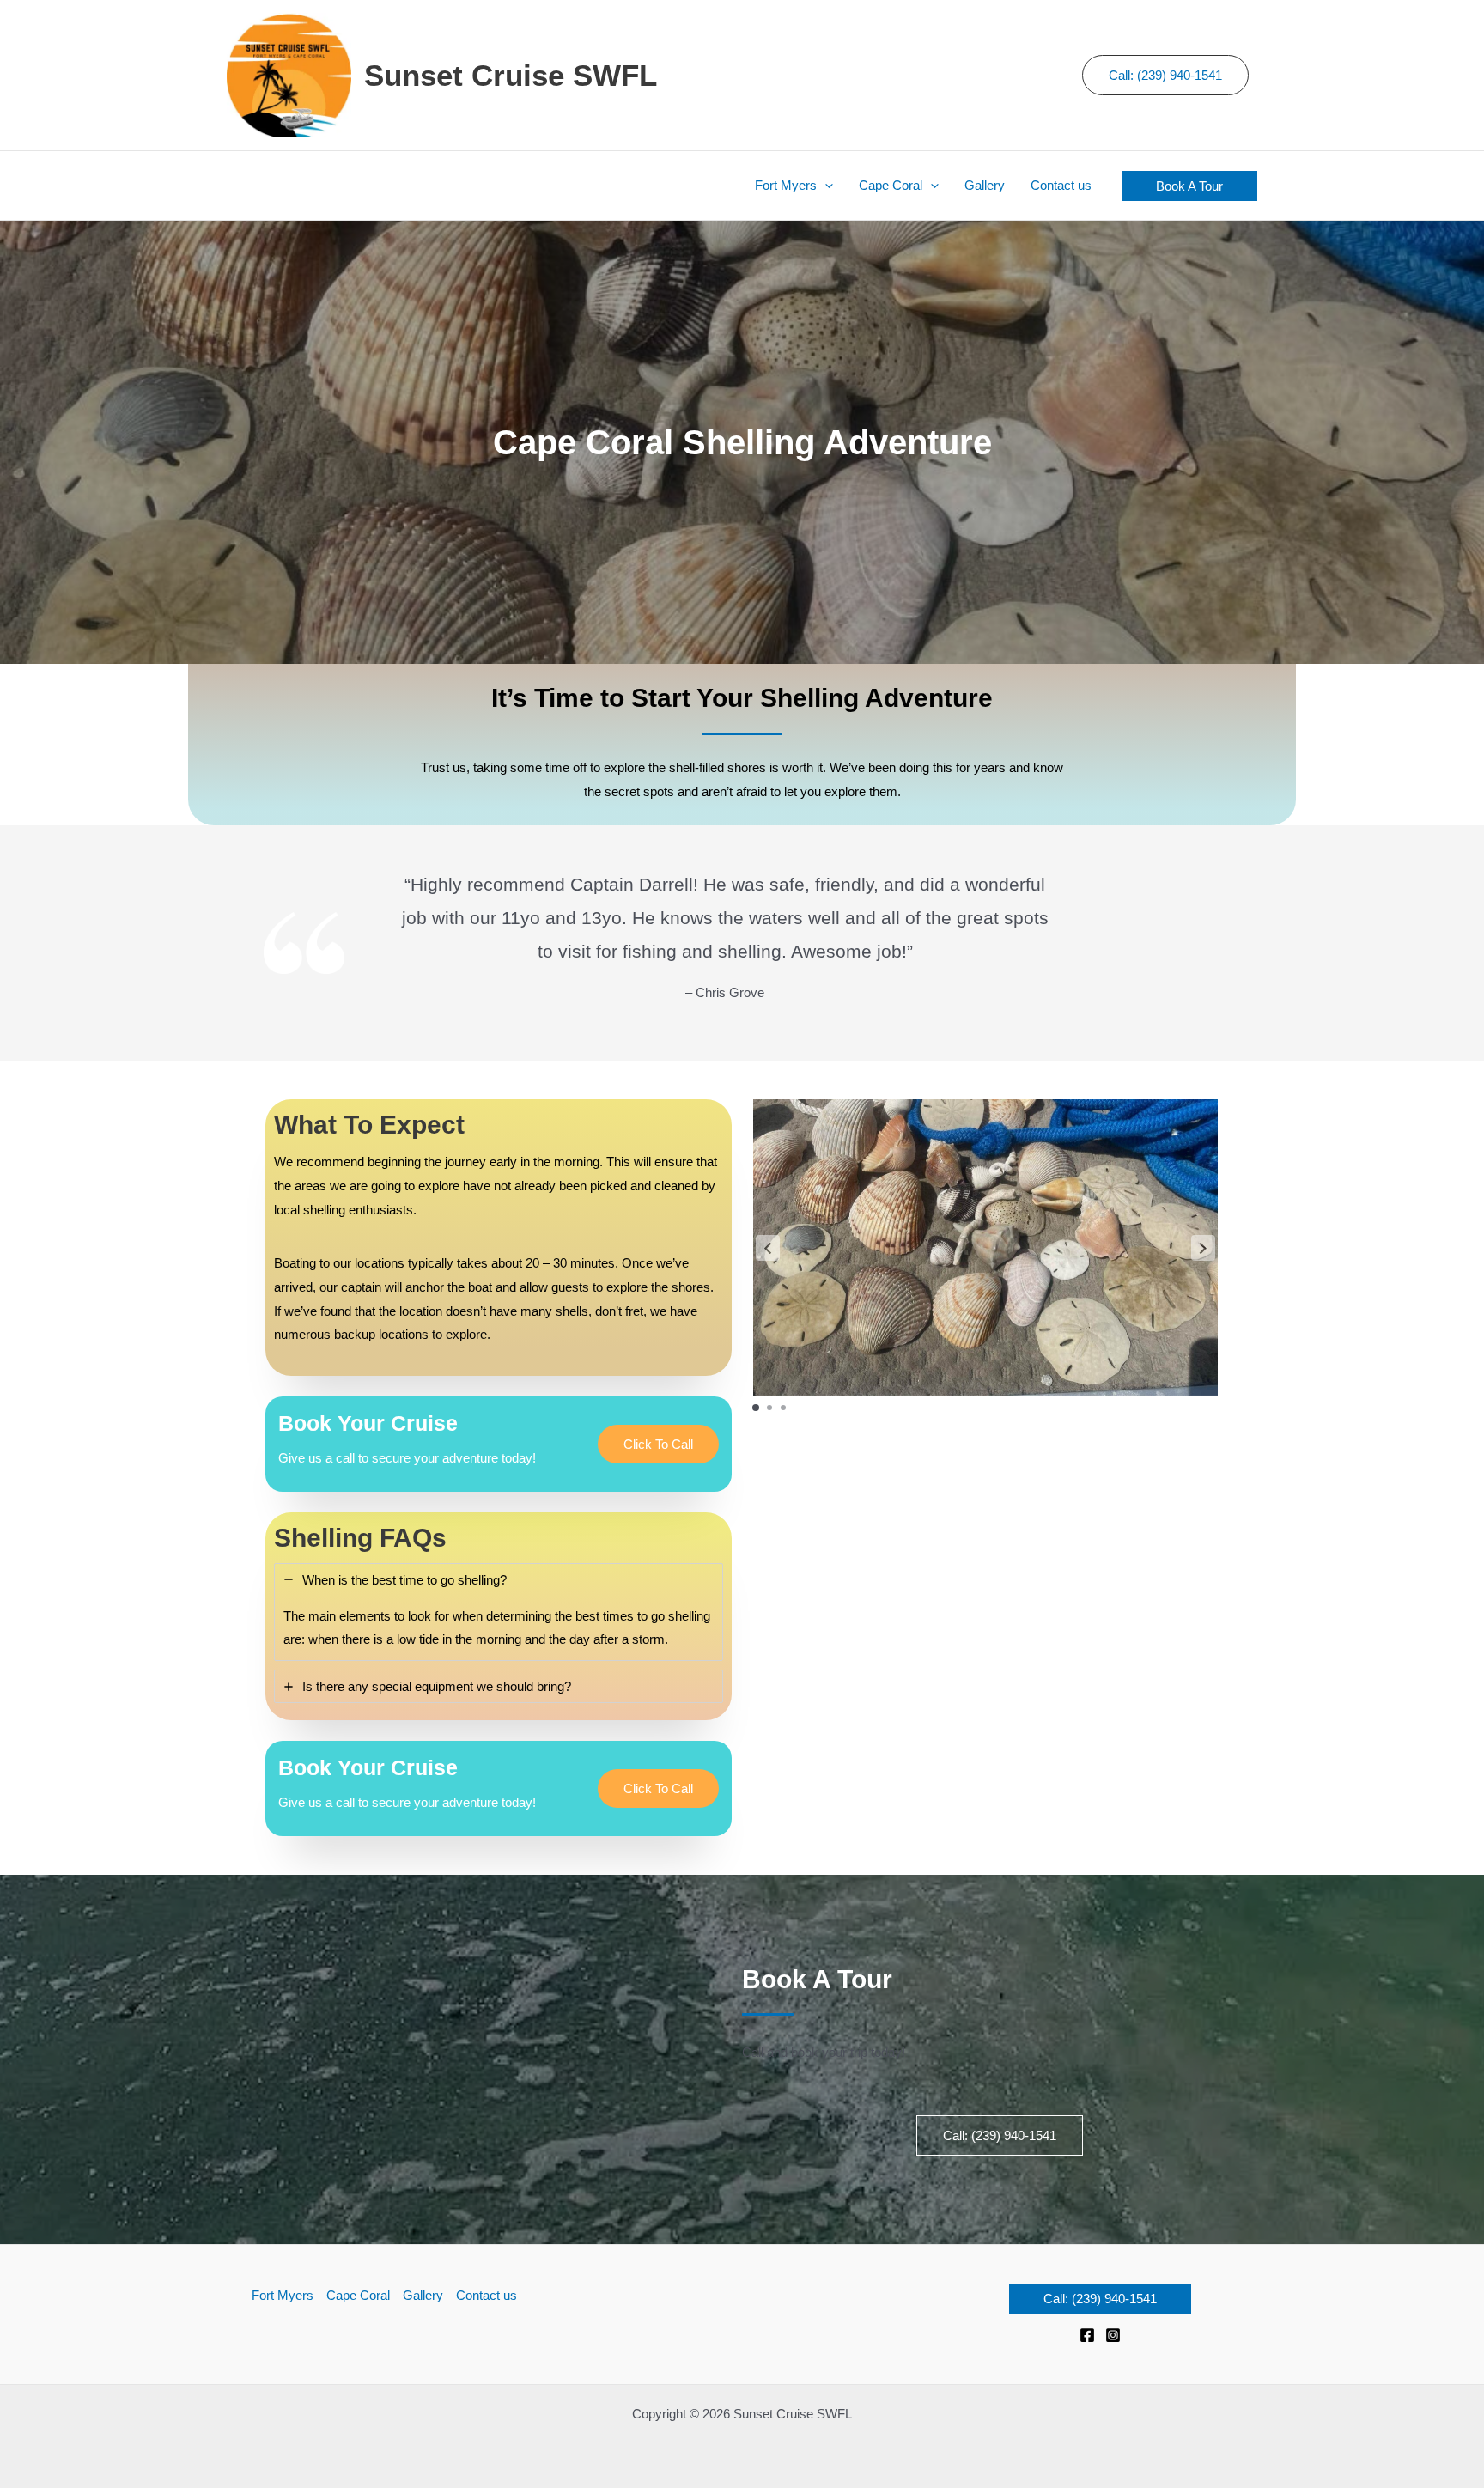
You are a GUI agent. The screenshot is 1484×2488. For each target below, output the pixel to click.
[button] (825, 186)
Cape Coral (358, 2295)
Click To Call (658, 1444)
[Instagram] (1113, 2335)
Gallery (423, 2295)
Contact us (487, 2295)
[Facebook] (1087, 2335)
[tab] (499, 1612)
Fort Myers (283, 2295)
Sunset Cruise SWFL (511, 75)
